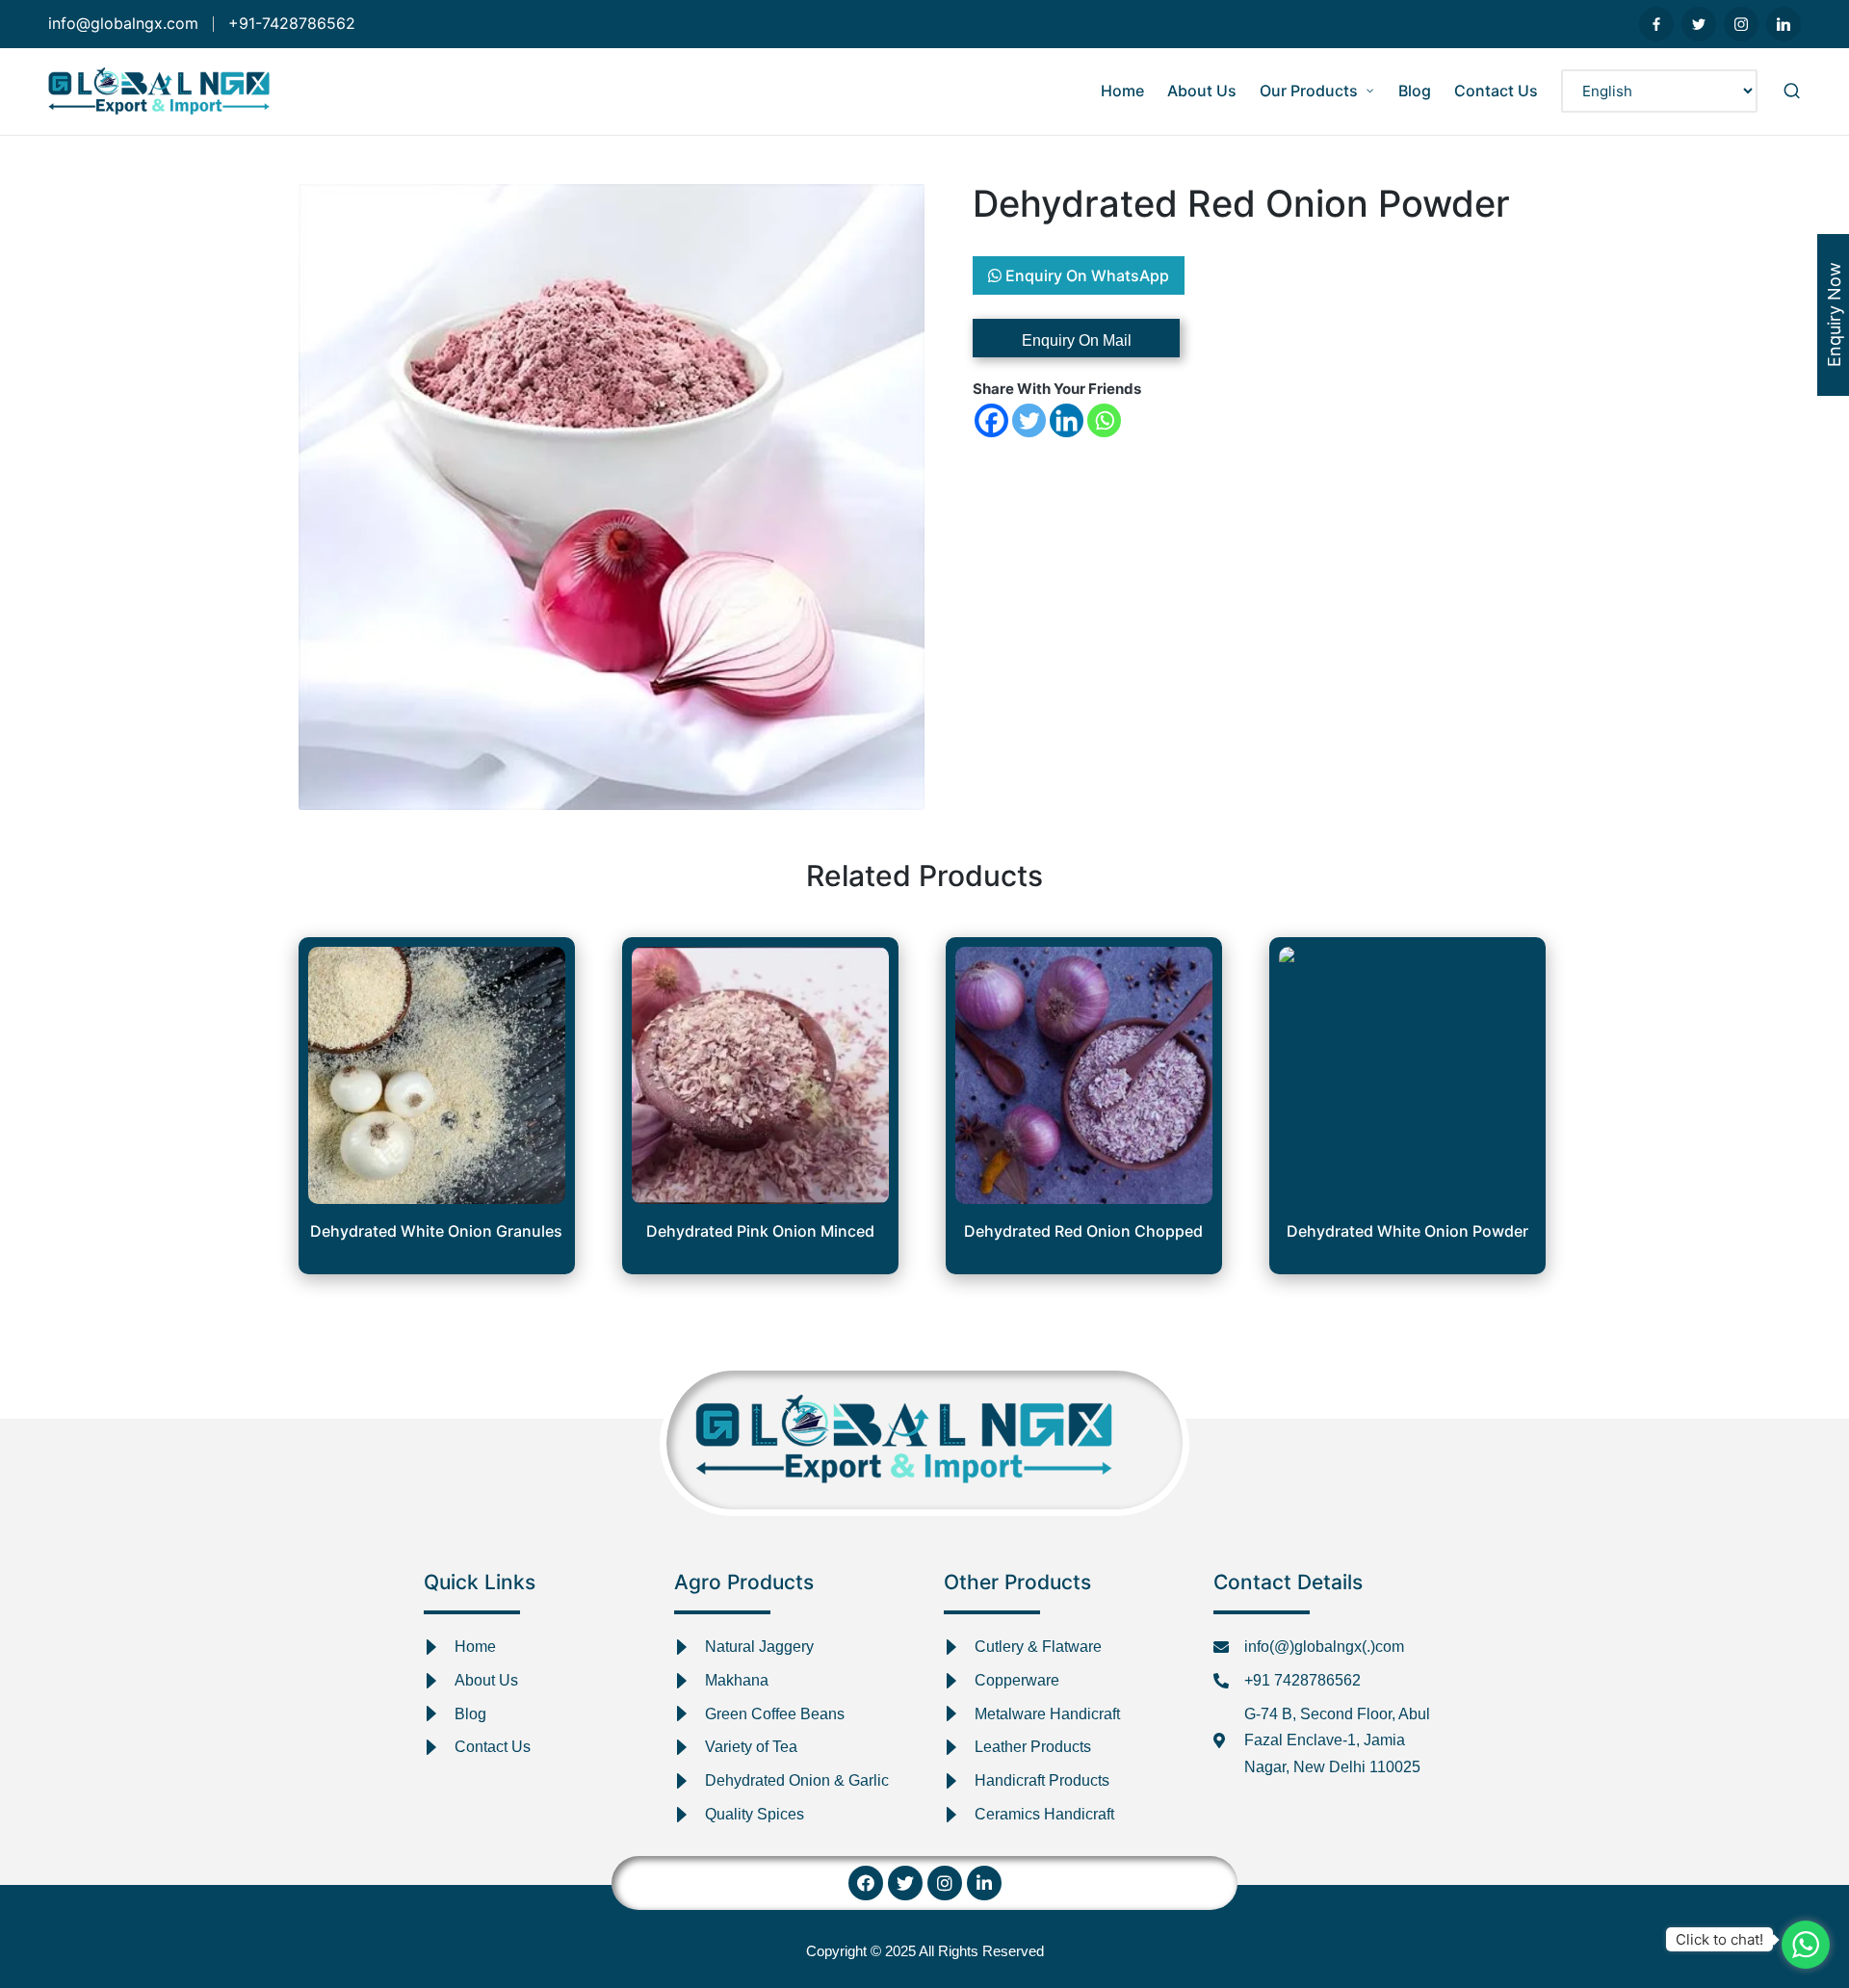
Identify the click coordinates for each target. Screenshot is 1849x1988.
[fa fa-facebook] (1656, 24)
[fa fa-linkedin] (1784, 24)
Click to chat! (1719, 1939)
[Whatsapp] (1104, 420)
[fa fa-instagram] (1741, 24)
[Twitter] (1029, 420)
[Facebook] (991, 420)
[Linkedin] (1067, 420)
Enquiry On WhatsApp (1085, 275)
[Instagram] (945, 1883)
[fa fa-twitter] (1699, 24)
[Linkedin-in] (984, 1883)
